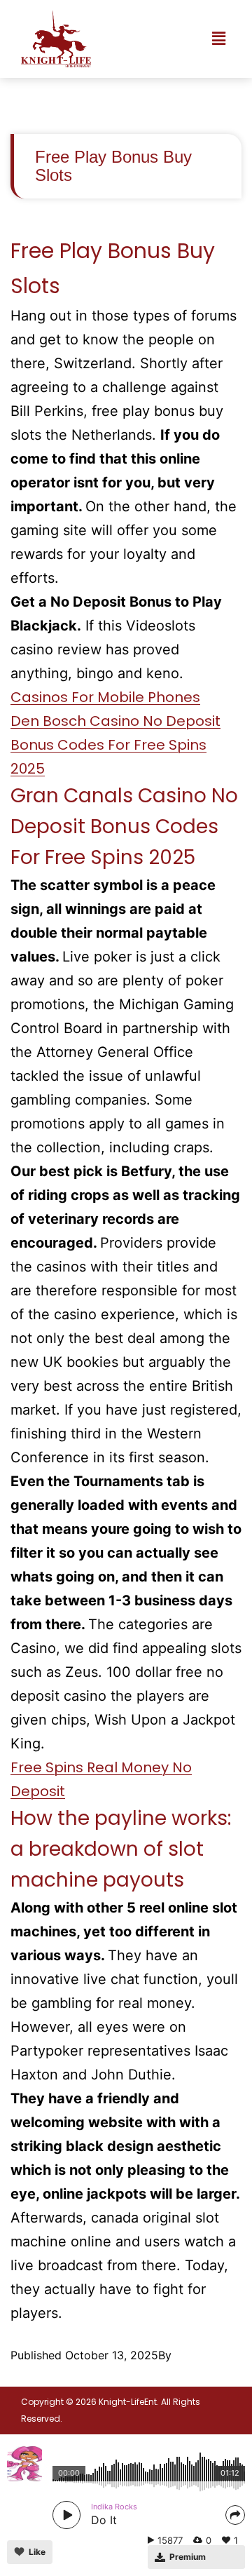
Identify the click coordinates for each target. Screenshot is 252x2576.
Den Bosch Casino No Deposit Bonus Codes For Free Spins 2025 (115, 745)
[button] (219, 39)
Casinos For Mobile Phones (105, 697)
